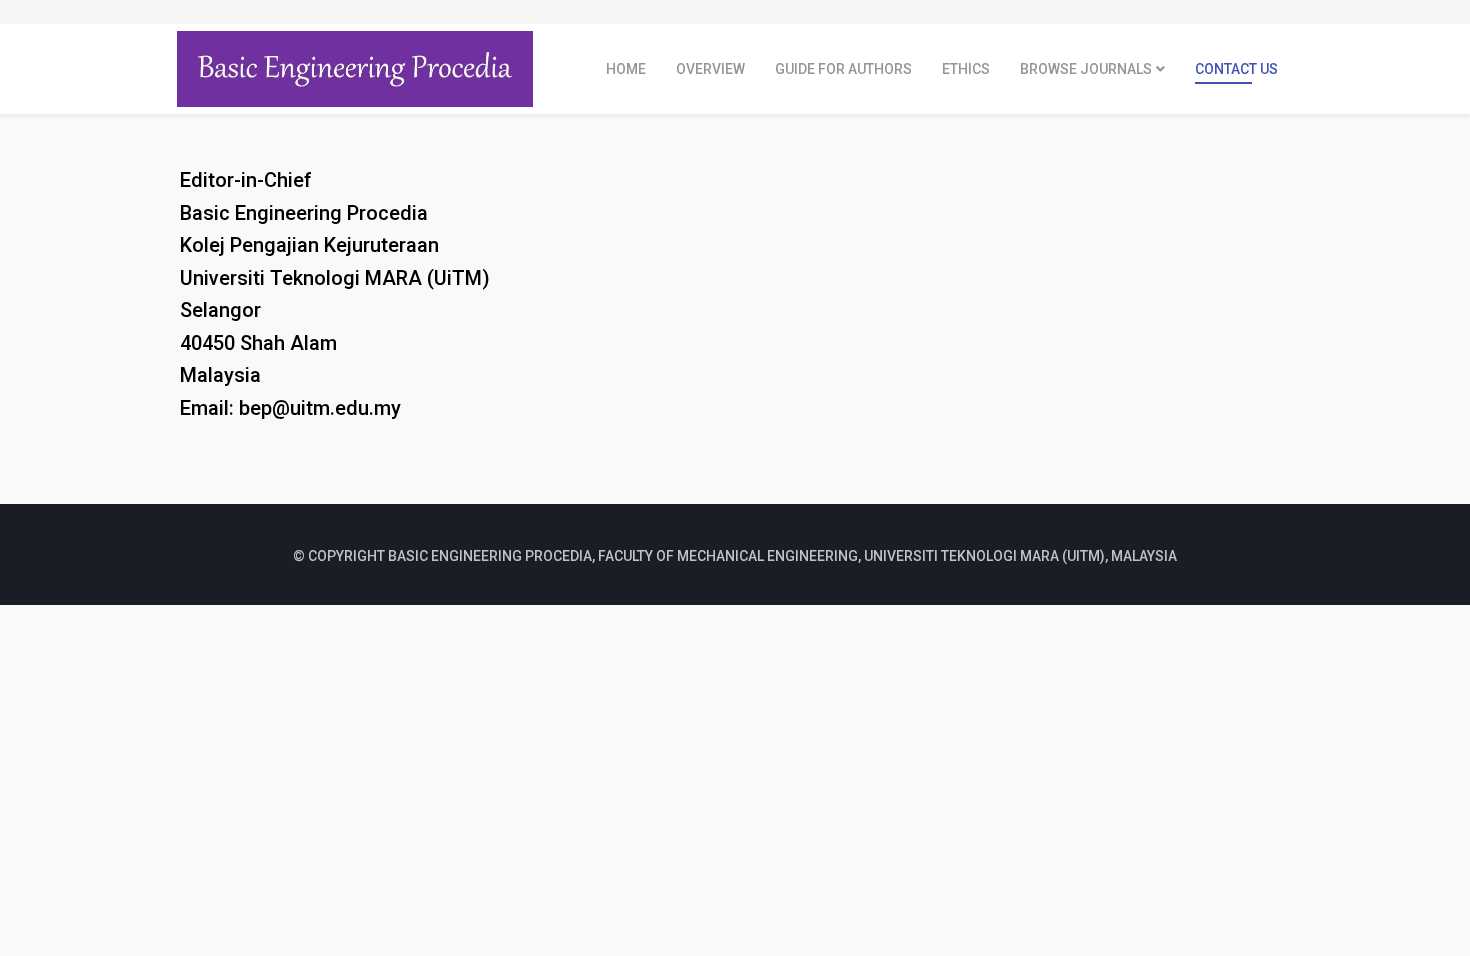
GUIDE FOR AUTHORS (843, 69)
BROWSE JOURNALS (1086, 69)
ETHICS (966, 69)
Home (626, 69)
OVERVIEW (710, 69)
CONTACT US (1236, 69)
